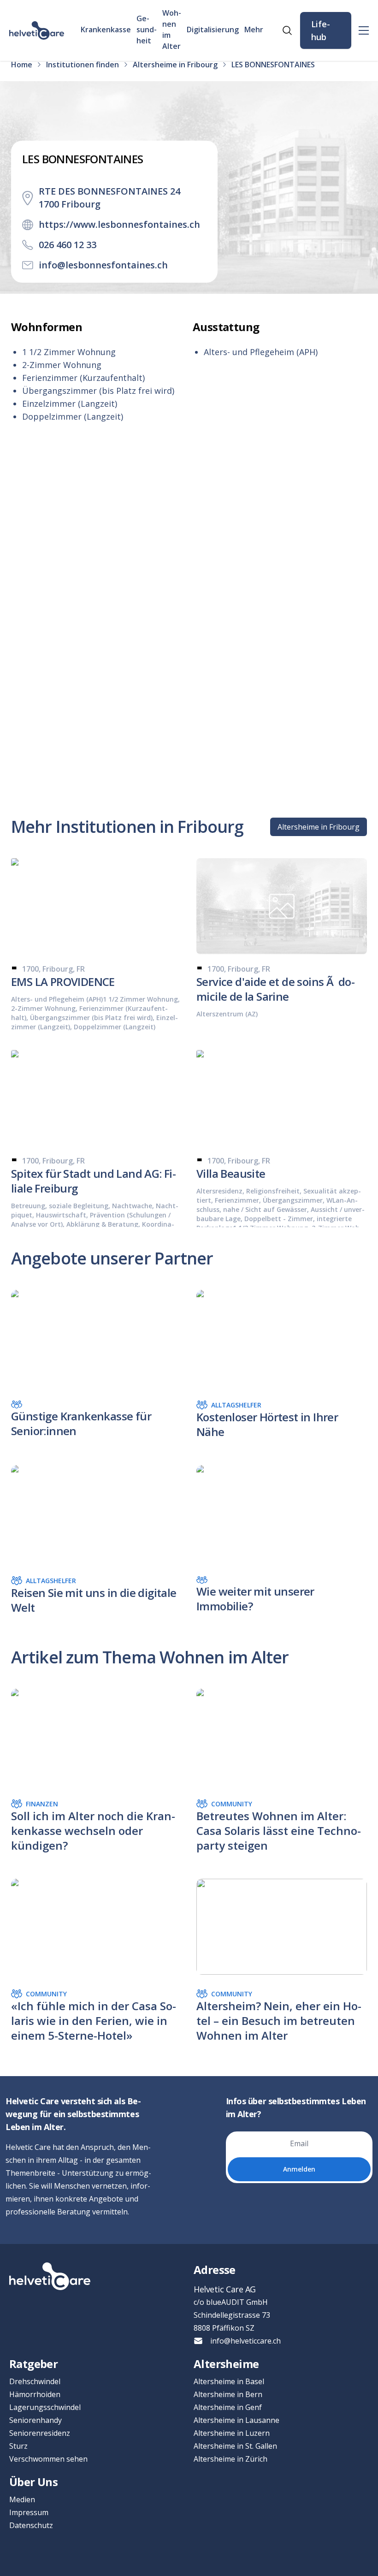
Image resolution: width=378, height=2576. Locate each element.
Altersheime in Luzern (232, 2433)
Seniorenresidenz (40, 2433)
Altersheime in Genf (228, 2407)
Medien (22, 2499)
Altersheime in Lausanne (236, 2420)
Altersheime (226, 2364)
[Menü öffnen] (364, 30)
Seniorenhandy (35, 2420)
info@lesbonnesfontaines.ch (103, 265)
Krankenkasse (106, 30)
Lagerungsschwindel (45, 2407)
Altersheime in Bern (228, 2394)
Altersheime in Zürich (230, 2459)
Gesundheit (147, 30)
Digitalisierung (213, 30)
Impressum (29, 2512)
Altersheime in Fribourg (319, 827)
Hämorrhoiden (35, 2394)
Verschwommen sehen (48, 2459)
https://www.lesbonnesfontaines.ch (119, 224)
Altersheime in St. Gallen (235, 2446)
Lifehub (321, 30)
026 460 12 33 (68, 245)
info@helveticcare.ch (245, 2341)
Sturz (18, 2446)
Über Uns (33, 2482)
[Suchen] (287, 30)
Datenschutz (31, 2525)
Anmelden (299, 2169)
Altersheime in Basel (229, 2381)
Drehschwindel (35, 2381)
